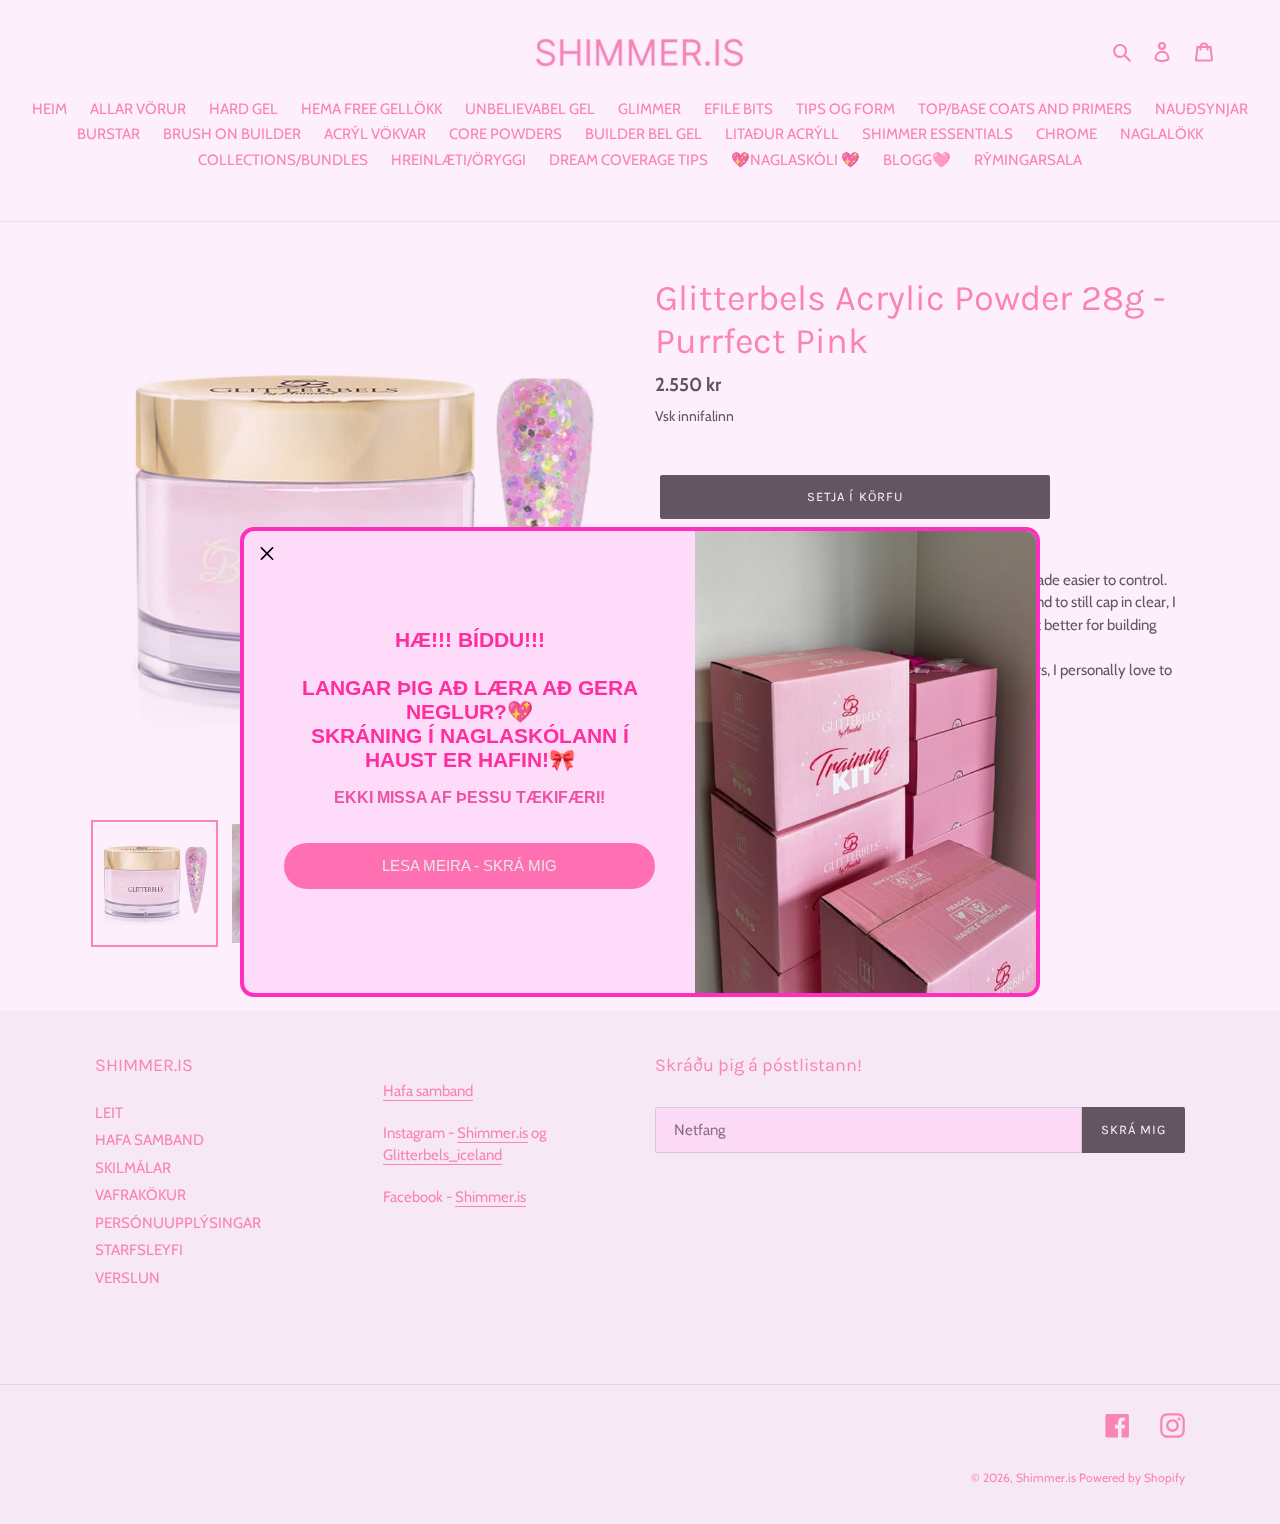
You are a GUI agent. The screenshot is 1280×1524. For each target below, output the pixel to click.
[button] (267, 554)
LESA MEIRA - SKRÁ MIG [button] (469, 865)
